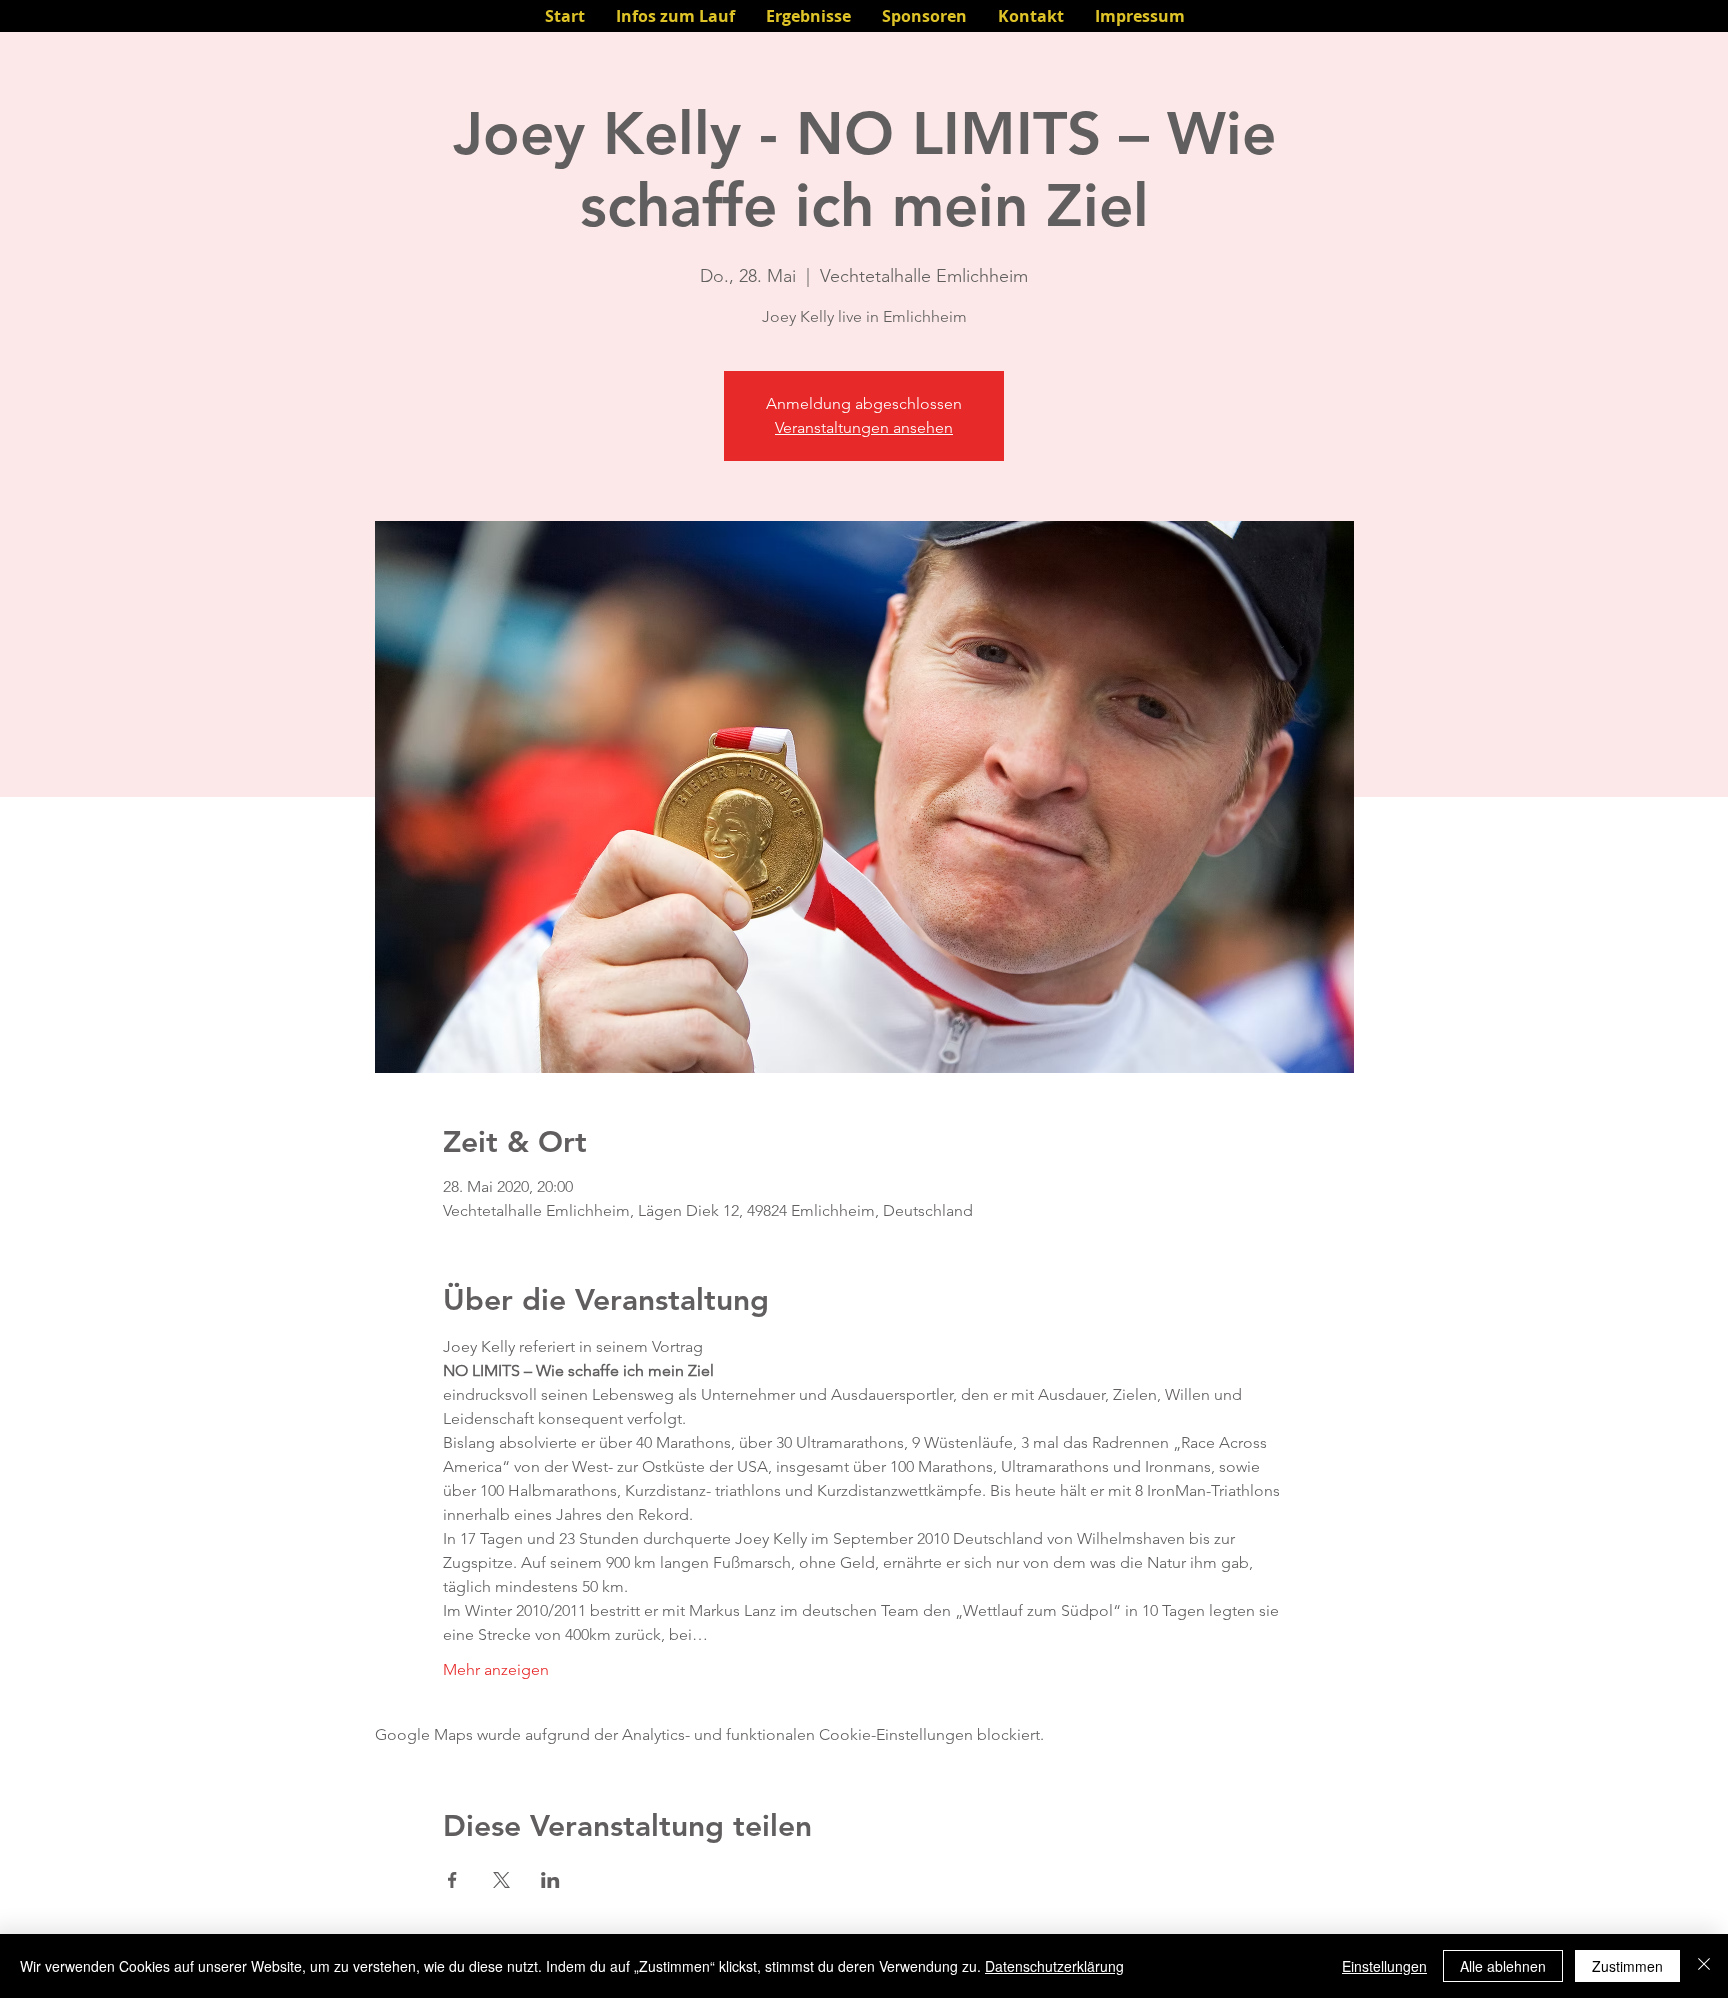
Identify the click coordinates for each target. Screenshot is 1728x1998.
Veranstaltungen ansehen (864, 427)
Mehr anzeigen (496, 1669)
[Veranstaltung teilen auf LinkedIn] (550, 1880)
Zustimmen (1627, 1966)
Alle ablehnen (1503, 1966)
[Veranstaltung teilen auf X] (501, 1880)
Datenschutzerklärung (1054, 1966)
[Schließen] (1704, 1966)
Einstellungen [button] (1384, 1966)
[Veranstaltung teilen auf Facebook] (452, 1880)
